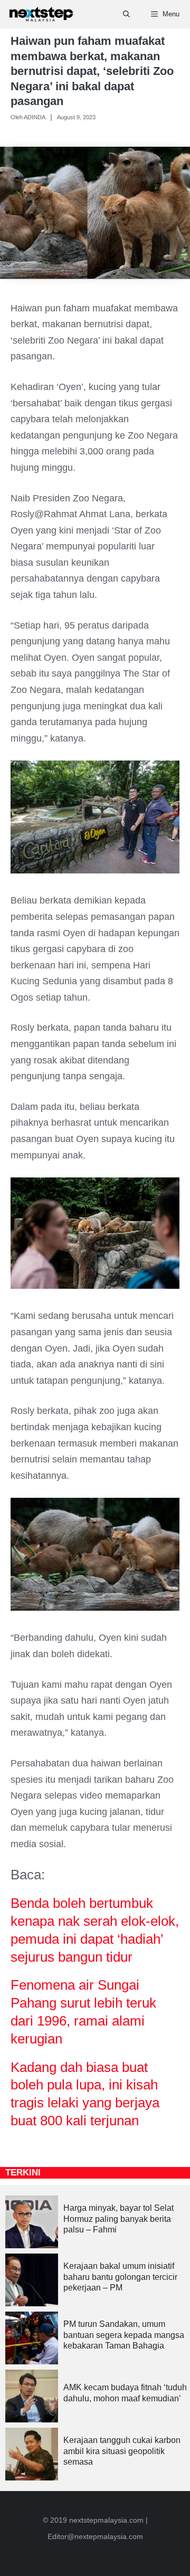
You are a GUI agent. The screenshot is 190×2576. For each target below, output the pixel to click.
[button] (126, 14)
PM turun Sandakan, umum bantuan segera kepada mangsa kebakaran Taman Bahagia (124, 2335)
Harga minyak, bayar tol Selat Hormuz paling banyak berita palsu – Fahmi (118, 2219)
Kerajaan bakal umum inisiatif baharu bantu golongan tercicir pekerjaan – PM (120, 2277)
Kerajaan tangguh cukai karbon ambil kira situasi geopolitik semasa (122, 2451)
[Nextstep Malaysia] (41, 14)
